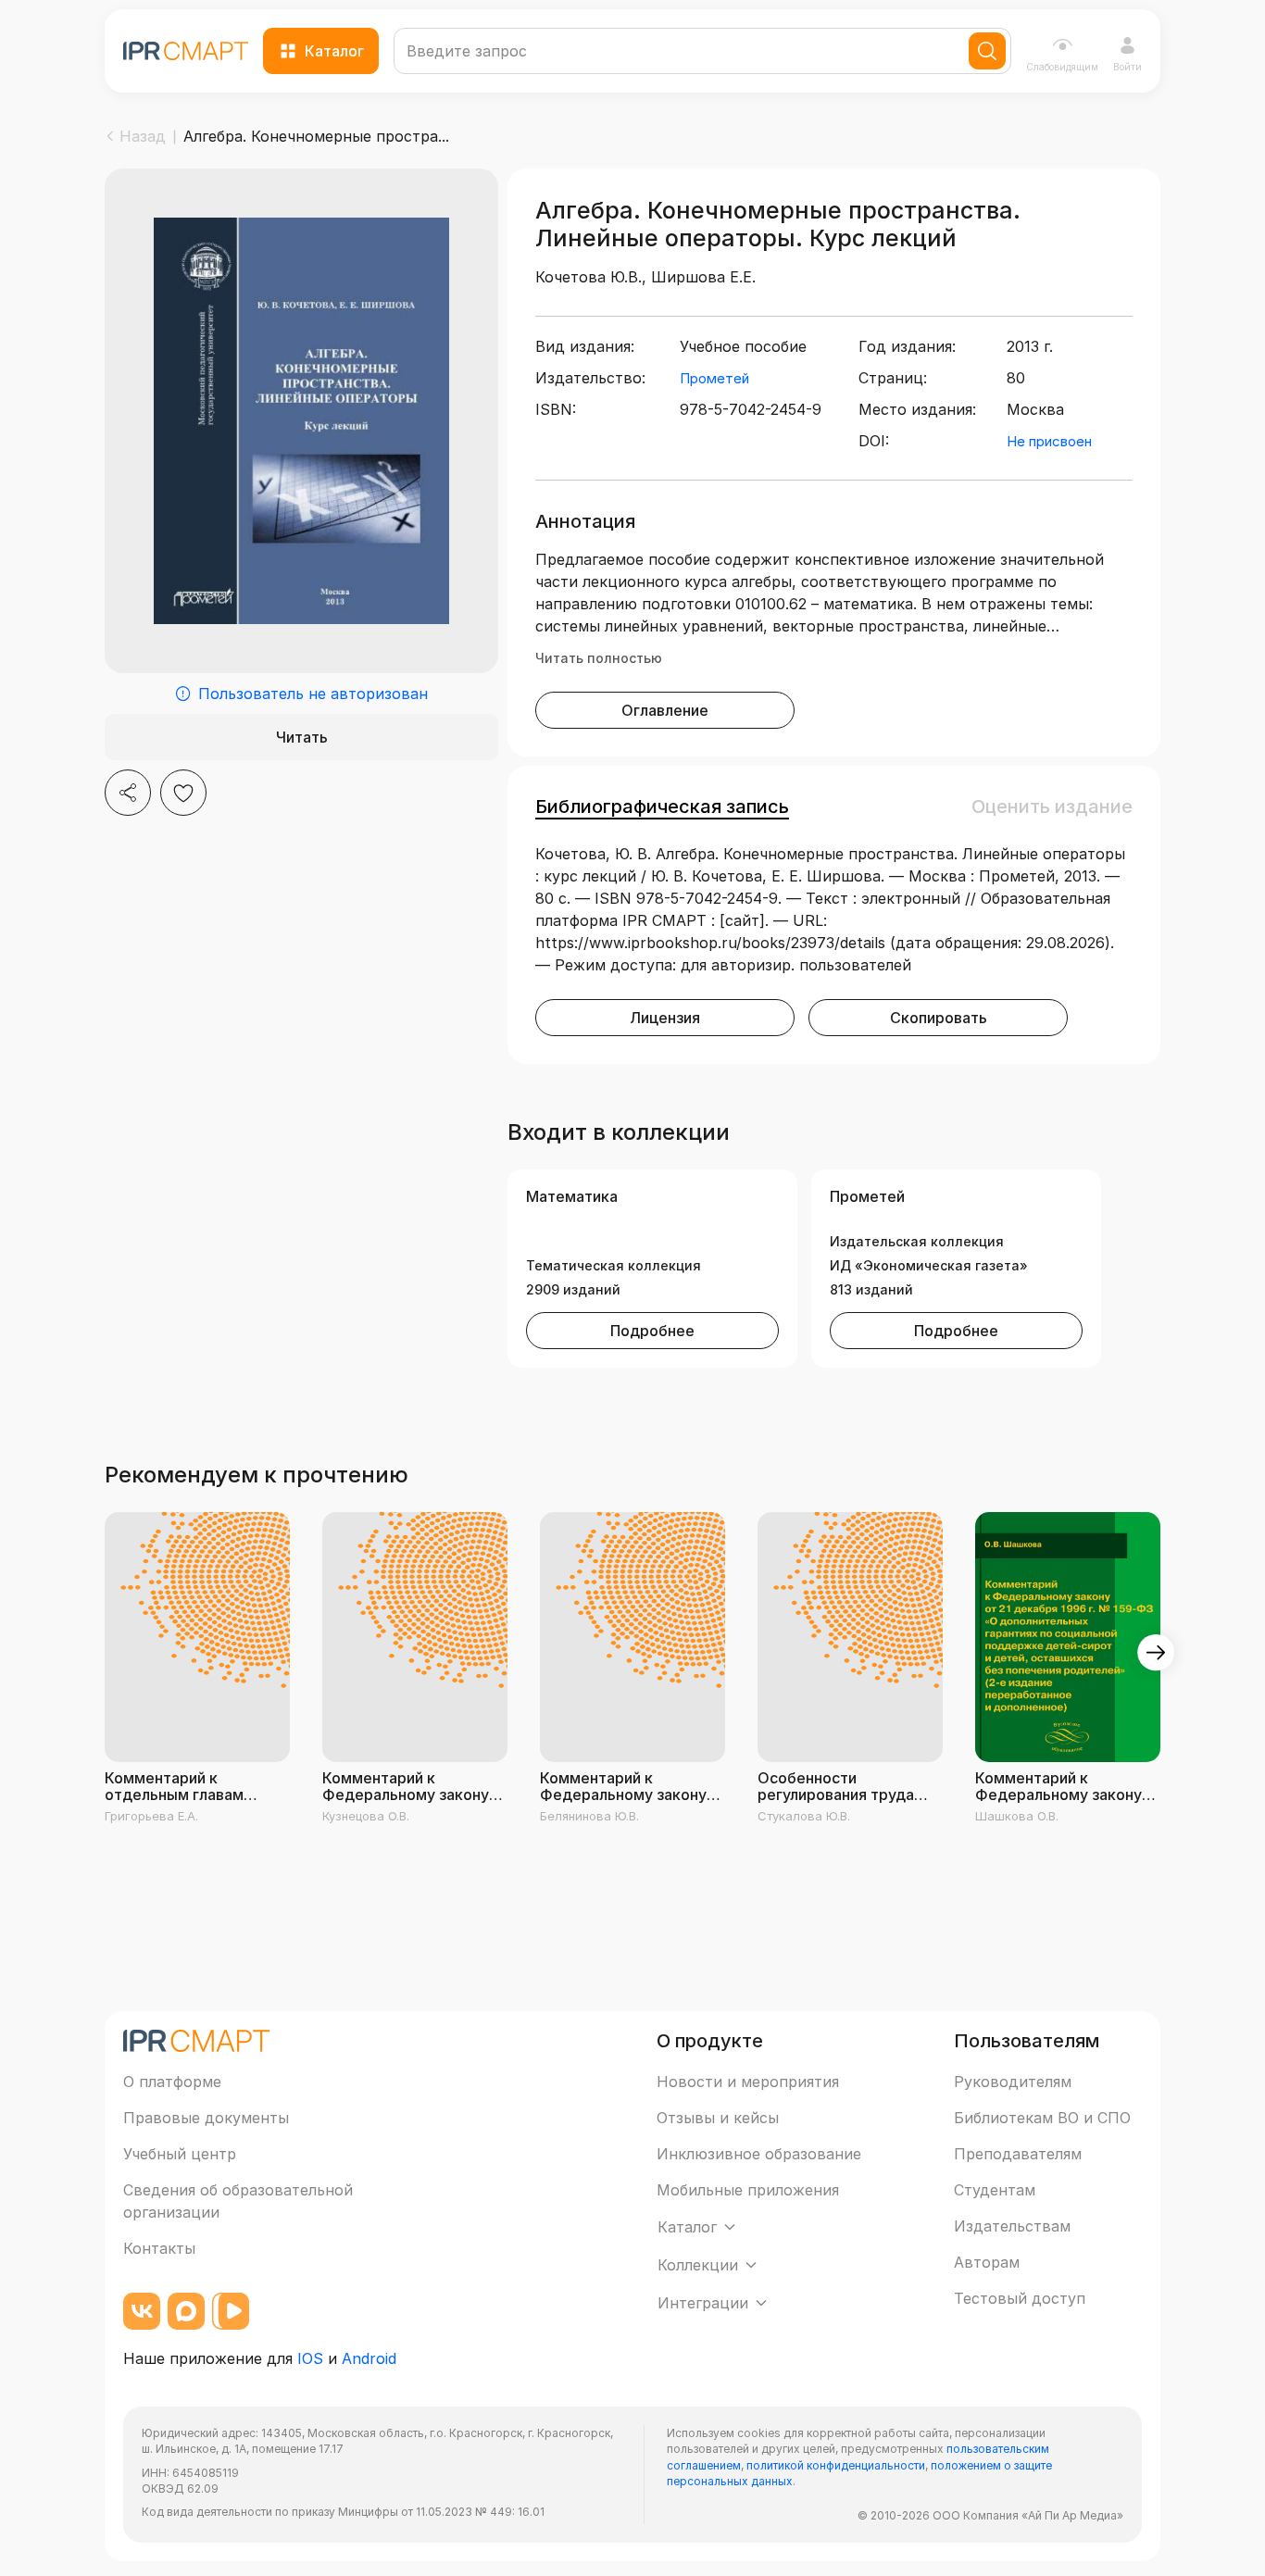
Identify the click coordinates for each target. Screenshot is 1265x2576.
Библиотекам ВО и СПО (1042, 2118)
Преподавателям (1018, 2154)
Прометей (714, 378)
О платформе (172, 2082)
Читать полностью (599, 658)
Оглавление (665, 710)
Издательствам (1012, 2226)
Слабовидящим (1062, 67)
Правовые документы (206, 2118)
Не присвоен (1049, 441)
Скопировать (939, 1018)
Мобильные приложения (748, 2190)
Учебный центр (180, 2154)
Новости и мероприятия (748, 2082)
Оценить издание (1052, 807)
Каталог (334, 51)
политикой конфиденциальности (836, 2465)
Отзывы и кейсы (718, 2118)
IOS (310, 2358)
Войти (1127, 67)
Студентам (995, 2190)
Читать (302, 737)
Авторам (987, 2262)
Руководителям (1013, 2082)
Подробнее (652, 1331)
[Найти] (987, 51)
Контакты (159, 2248)
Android (369, 2358)
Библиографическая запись (662, 807)
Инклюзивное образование (759, 2154)
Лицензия (665, 1018)
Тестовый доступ (1020, 2298)
